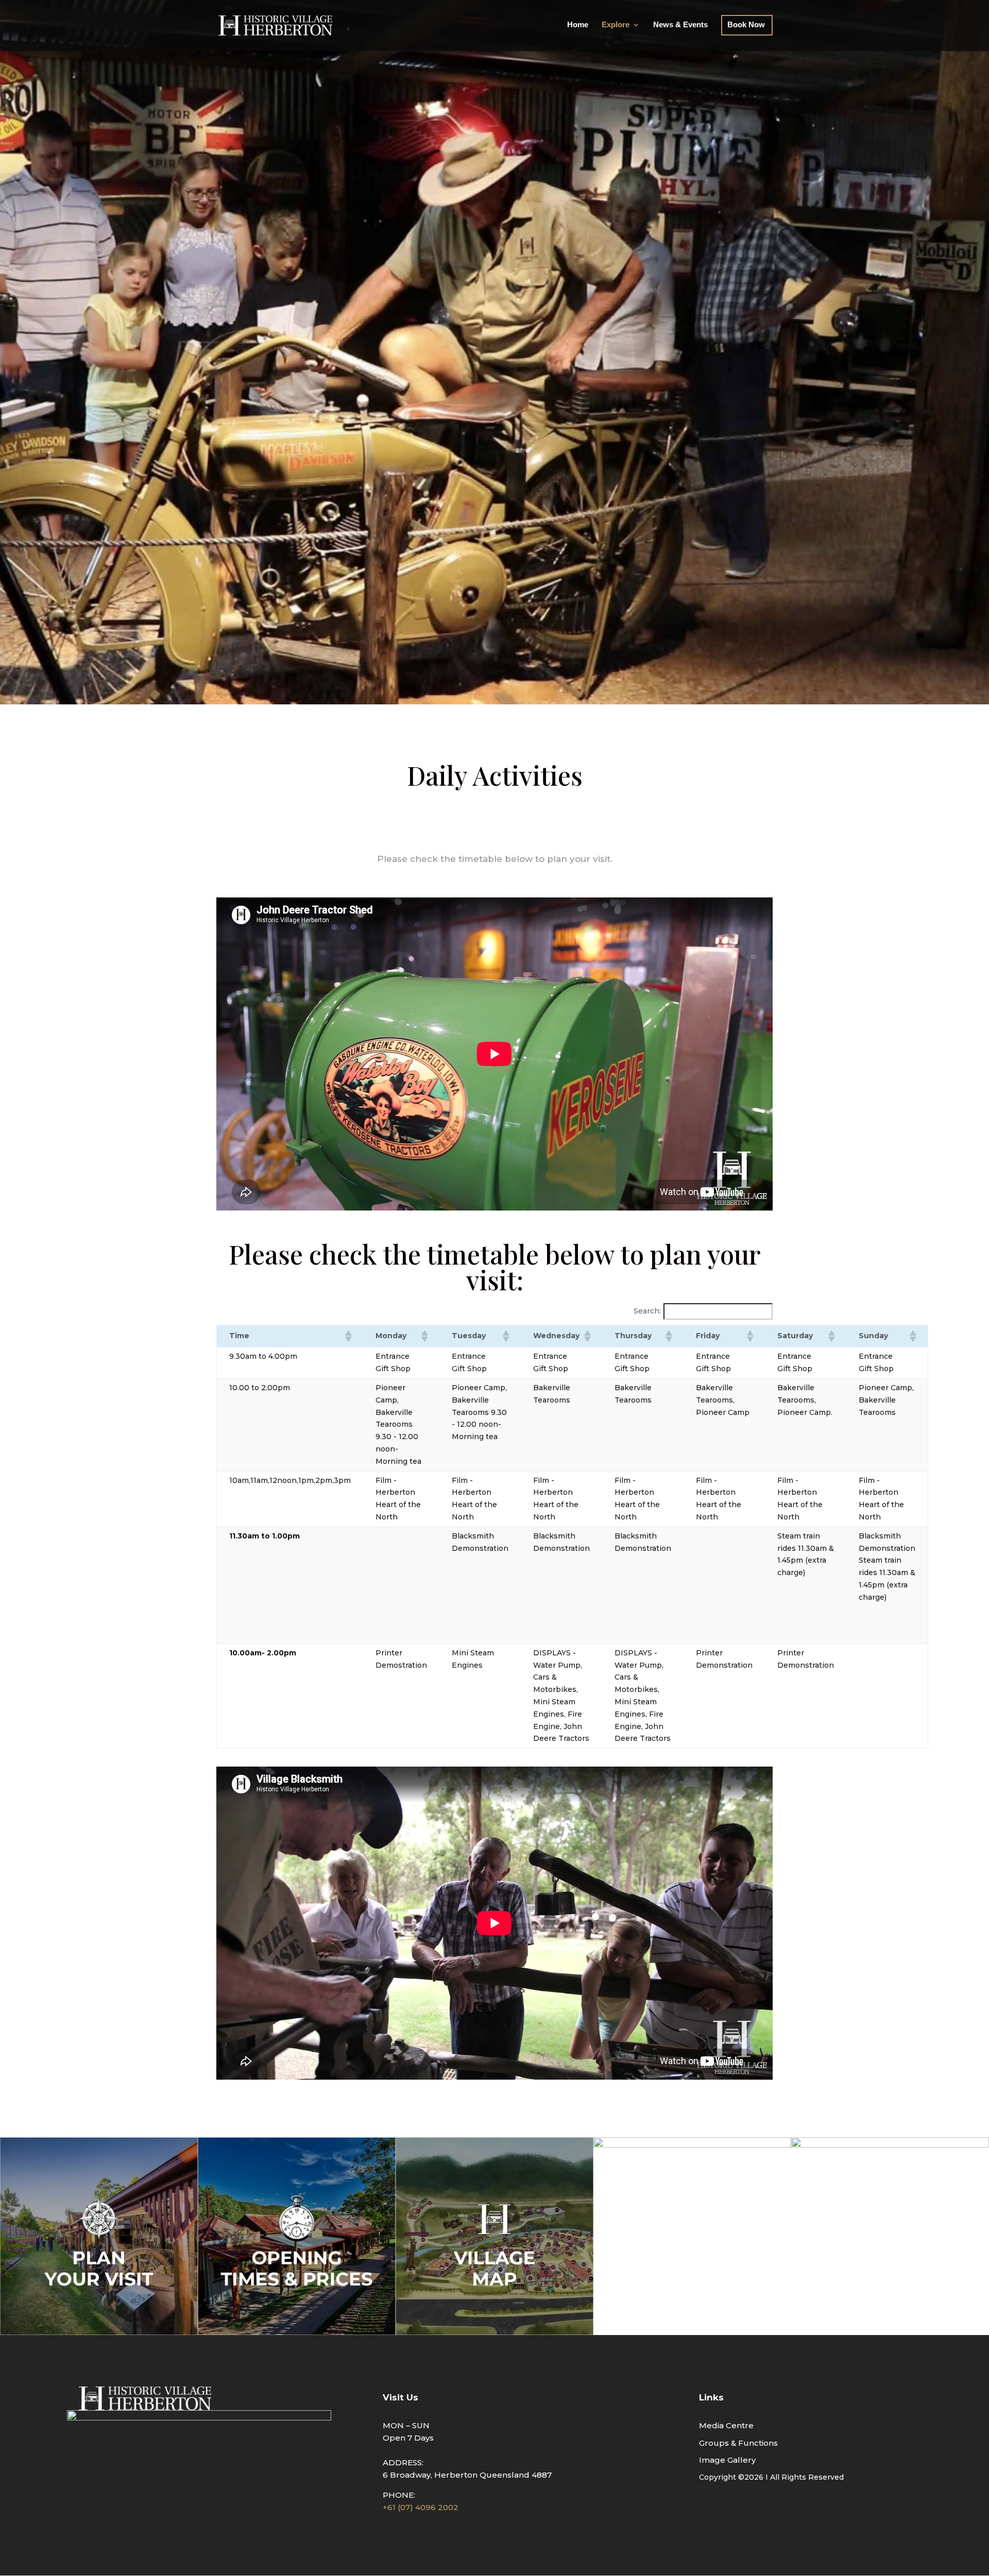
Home (578, 25)
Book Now (746, 25)
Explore (616, 25)
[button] (348, 1336)
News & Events (680, 25)
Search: (647, 1311)
